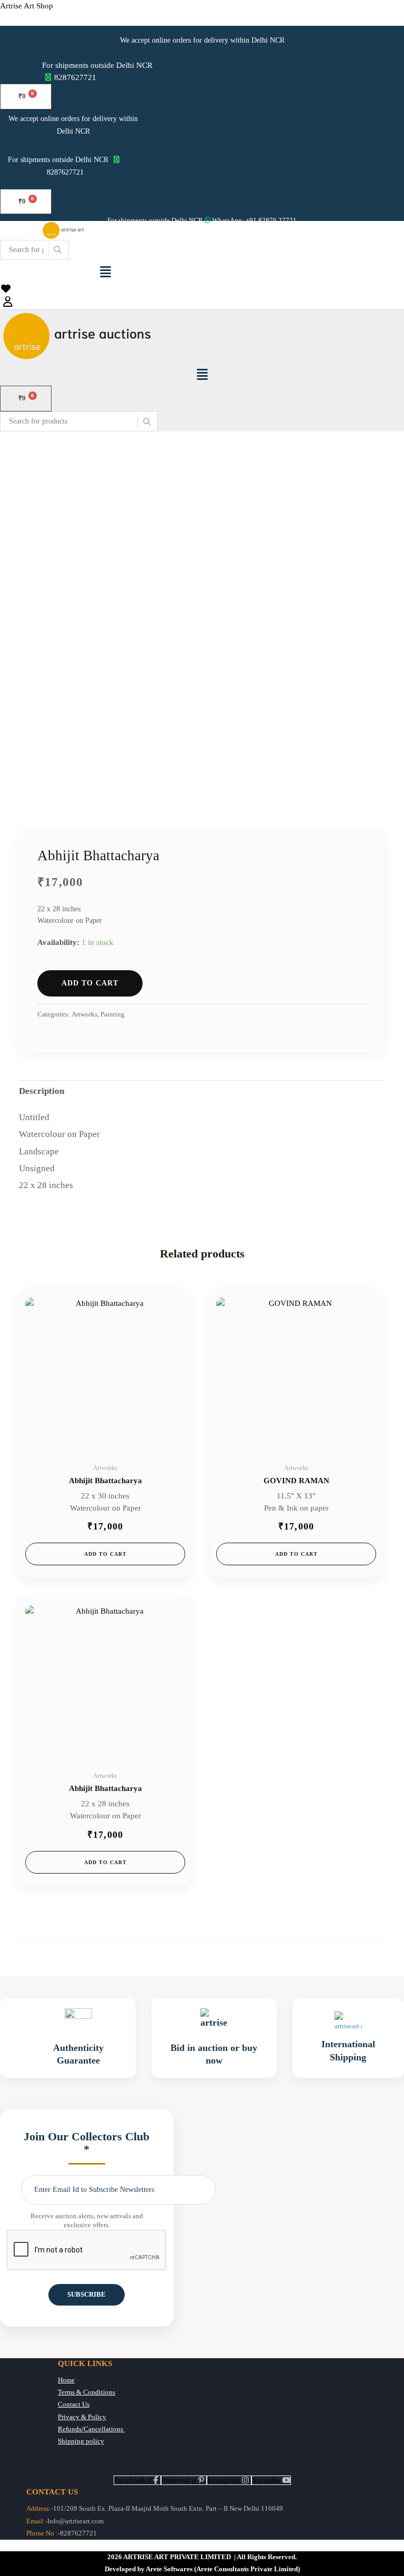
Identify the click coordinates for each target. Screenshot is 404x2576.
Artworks (84, 1014)
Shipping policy (81, 2441)
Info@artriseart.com (75, 2521)
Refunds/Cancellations (91, 2429)
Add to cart (90, 983)
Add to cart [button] (105, 1554)
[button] (105, 271)
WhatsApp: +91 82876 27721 (254, 220)
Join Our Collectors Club (87, 2143)
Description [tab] (42, 1091)
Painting (113, 1014)
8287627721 (75, 77)
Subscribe (87, 2295)
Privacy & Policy (82, 2417)
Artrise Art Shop (27, 6)
